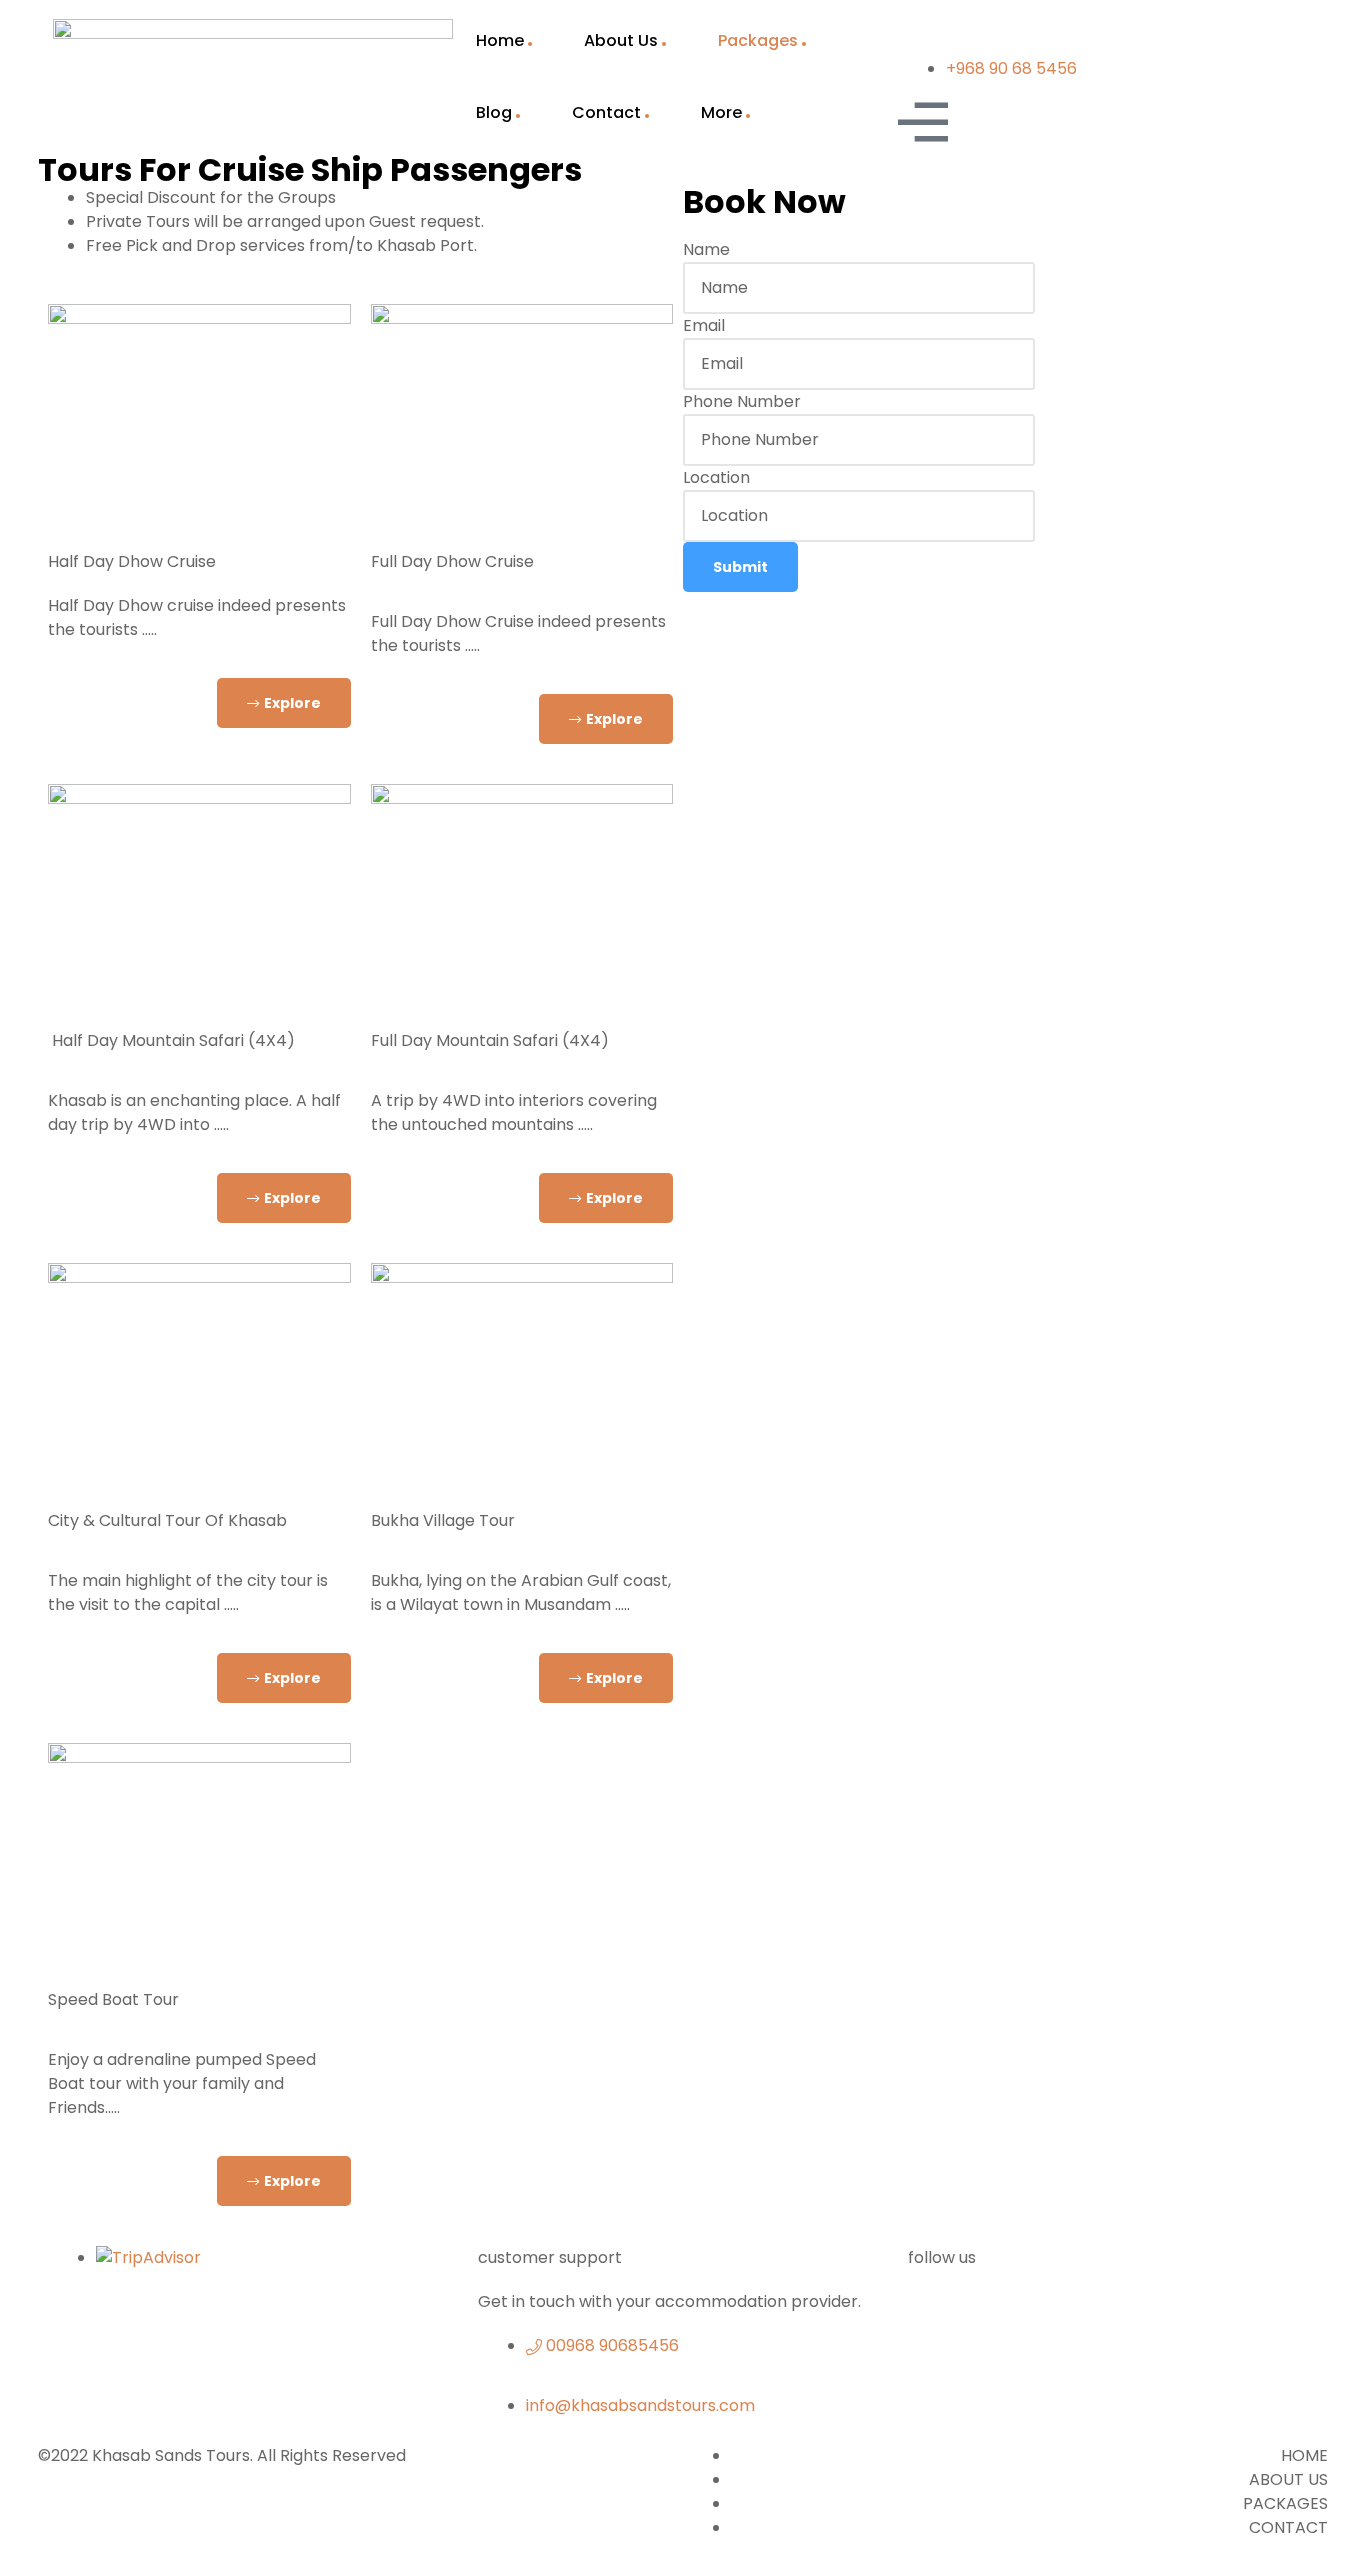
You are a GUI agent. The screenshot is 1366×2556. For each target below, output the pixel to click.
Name (706, 249)
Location (716, 477)
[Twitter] (1015, 2315)
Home (500, 40)
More (721, 112)
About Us (621, 40)
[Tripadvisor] (1097, 2315)
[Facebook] (933, 2315)
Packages (758, 40)
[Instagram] (1261, 2315)
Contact (606, 112)
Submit (740, 567)
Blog (494, 112)
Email (704, 325)
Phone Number (742, 401)
